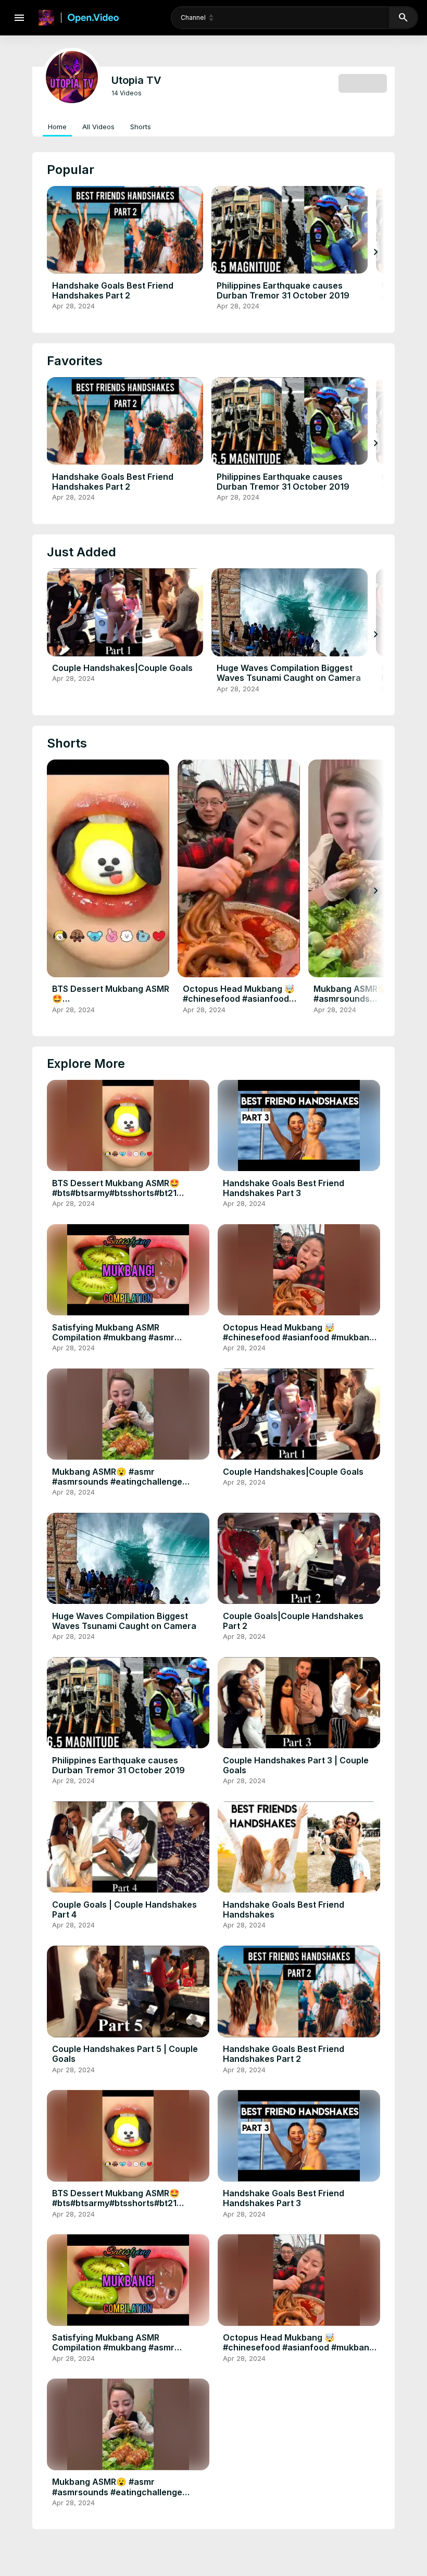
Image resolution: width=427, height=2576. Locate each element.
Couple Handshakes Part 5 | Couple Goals (125, 2054)
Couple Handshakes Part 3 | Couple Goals (296, 1765)
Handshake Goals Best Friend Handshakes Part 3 (284, 1188)
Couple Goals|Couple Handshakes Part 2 (293, 1621)
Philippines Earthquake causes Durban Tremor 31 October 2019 (283, 290)
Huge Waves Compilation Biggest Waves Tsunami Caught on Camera (289, 673)
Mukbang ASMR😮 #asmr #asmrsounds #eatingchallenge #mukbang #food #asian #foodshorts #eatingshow (128, 1487)
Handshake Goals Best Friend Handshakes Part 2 (113, 290)
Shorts (141, 127)
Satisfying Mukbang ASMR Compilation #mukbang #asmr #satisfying (113, 1337)
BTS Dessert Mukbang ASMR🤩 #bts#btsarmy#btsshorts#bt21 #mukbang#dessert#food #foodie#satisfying (111, 1009)
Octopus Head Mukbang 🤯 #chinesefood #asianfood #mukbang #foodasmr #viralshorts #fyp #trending (239, 1004)
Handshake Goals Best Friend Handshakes (284, 1909)
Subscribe (363, 83)
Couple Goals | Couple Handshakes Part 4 (124, 1909)
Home (57, 127)
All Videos (98, 127)
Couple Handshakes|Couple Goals (122, 668)
